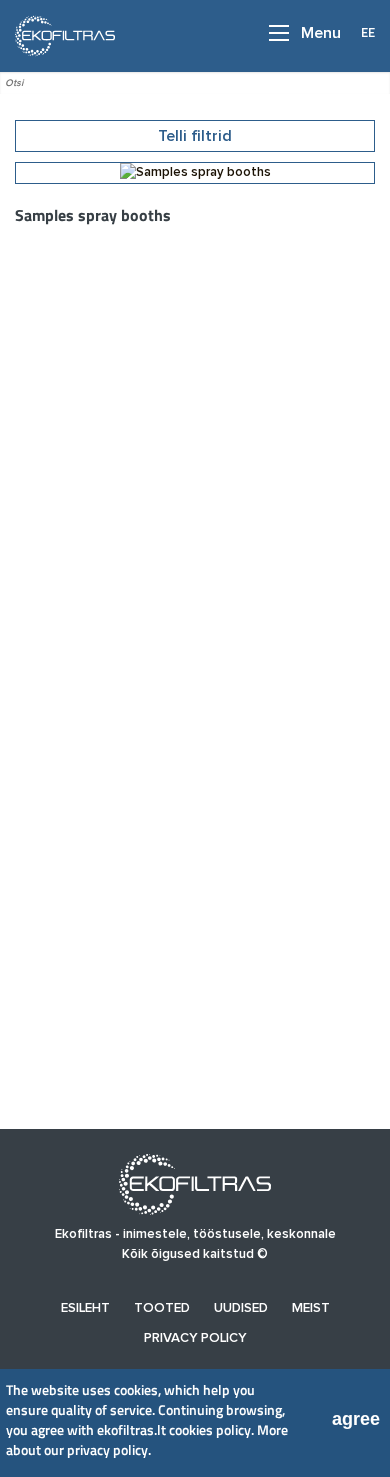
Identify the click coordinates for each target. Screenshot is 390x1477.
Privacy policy (195, 1338)
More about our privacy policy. (147, 1439)
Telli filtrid (195, 136)
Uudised (241, 1308)
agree (356, 1419)
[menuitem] (85, 1308)
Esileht (85, 1308)
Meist (311, 1308)
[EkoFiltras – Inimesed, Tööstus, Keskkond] (59, 35)
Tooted (162, 1308)
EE (368, 32)
